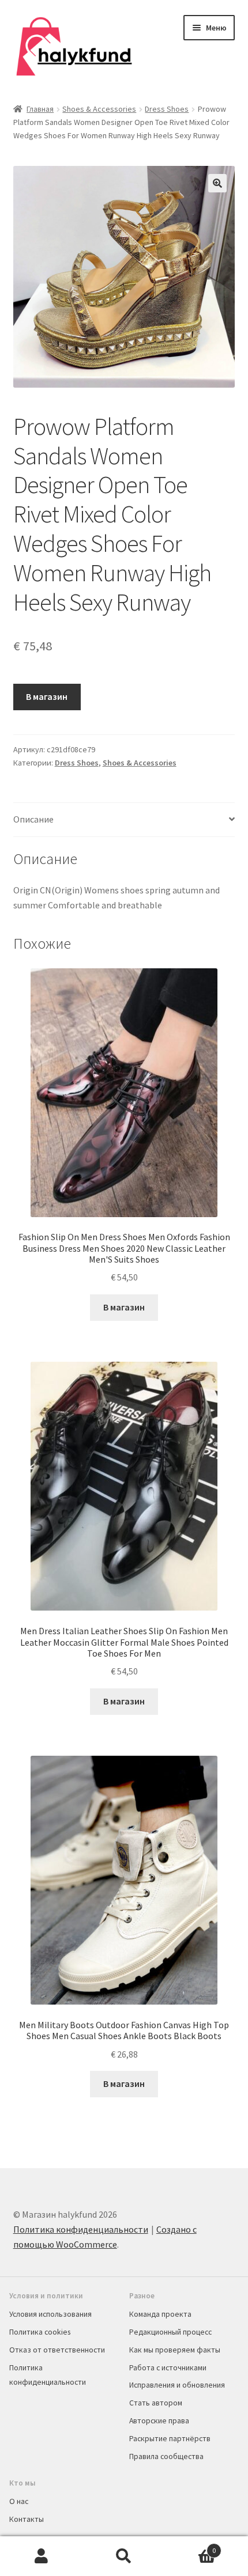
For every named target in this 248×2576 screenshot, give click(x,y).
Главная (40, 109)
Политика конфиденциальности (81, 2229)
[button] (217, 183)
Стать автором (156, 2403)
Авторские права (159, 2420)
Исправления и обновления (177, 2385)
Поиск (124, 2556)
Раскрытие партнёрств (170, 2438)
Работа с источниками (168, 2367)
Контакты (27, 2519)
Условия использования (50, 2314)
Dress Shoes (167, 109)
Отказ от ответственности (57, 2350)
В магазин (47, 696)
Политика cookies (40, 2332)
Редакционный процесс (170, 2332)
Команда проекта (160, 2314)
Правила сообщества (166, 2456)
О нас (19, 2501)
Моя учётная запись (41, 2556)
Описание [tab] (33, 819)
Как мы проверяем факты (175, 2350)
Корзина (191, 2546)
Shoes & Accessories (99, 109)
